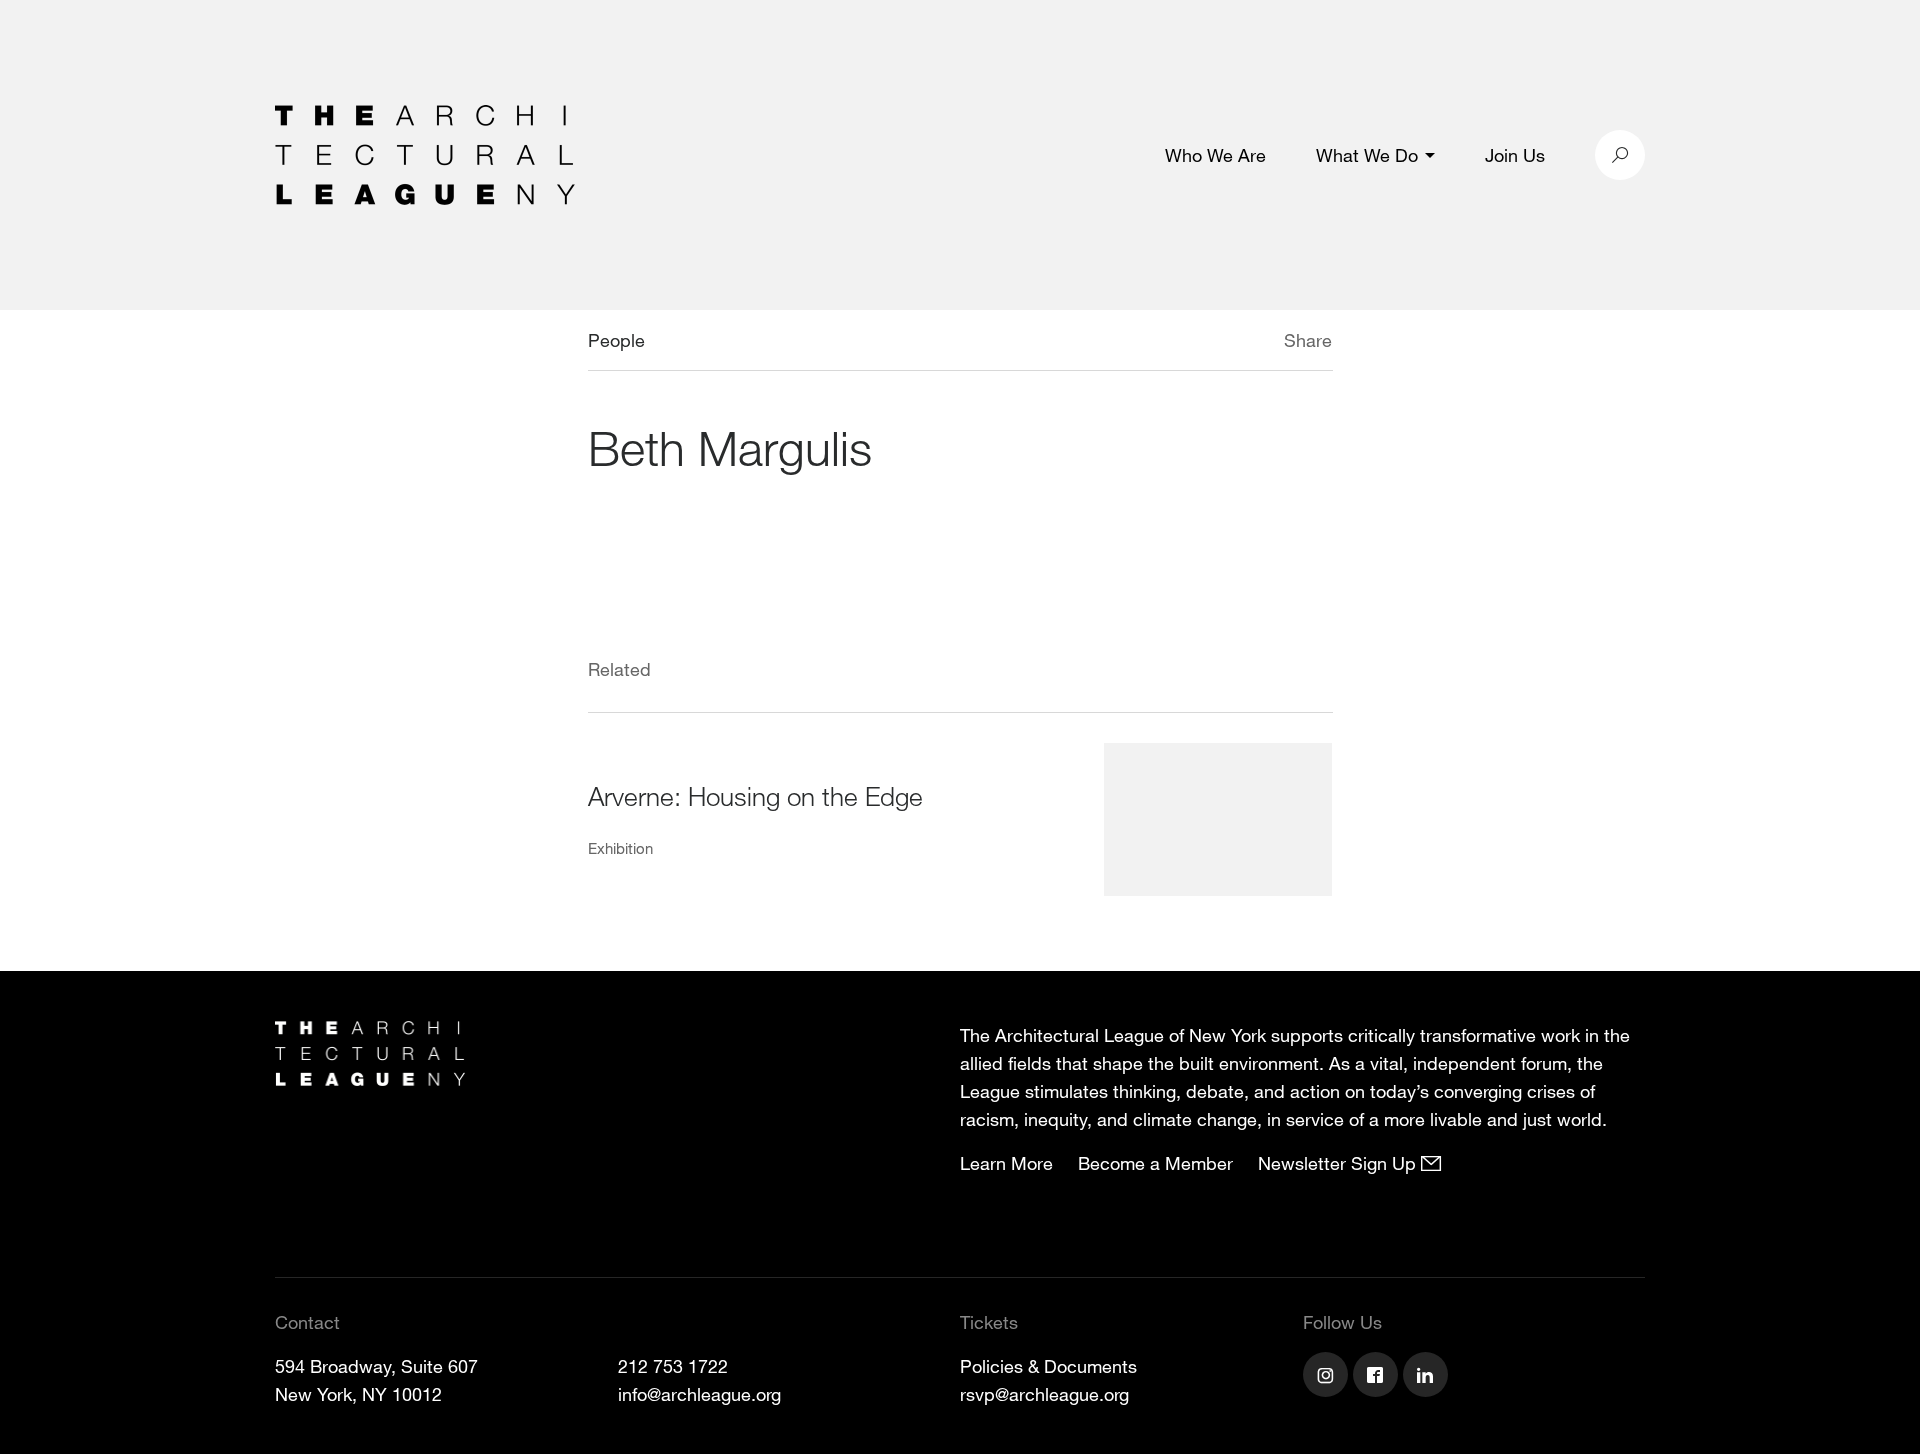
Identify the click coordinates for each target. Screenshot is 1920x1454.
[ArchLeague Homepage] (425, 153)
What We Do (1367, 155)
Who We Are (1215, 155)
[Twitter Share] (1224, 343)
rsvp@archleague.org (1044, 1394)
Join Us (1515, 155)
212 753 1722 (673, 1366)
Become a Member (1155, 1163)
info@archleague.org (699, 1394)
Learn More (1006, 1163)
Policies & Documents (1048, 1366)
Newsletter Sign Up (1339, 1163)
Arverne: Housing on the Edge (755, 795)
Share (1308, 340)
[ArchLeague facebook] (1378, 1377)
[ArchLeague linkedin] (1428, 1377)
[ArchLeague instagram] (1328, 1377)
